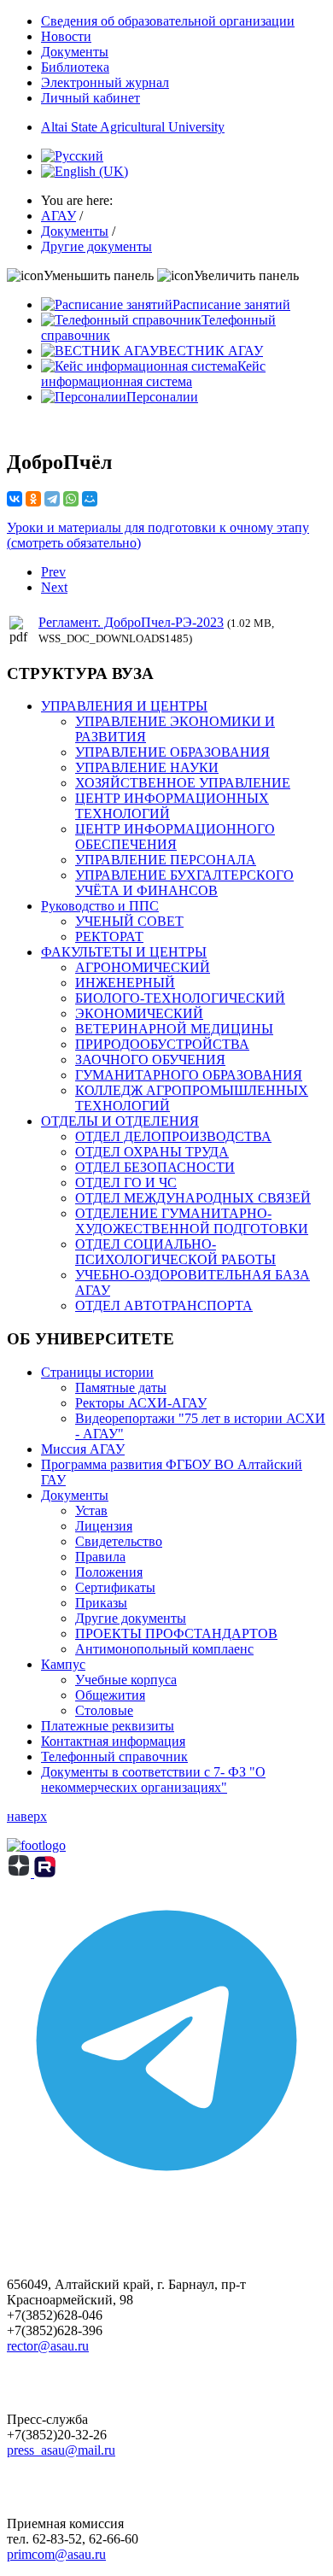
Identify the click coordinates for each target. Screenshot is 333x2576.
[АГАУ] (45, 1873)
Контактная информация (113, 1741)
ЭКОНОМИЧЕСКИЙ (139, 1013)
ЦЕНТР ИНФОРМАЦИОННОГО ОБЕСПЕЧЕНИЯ (175, 837)
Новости (66, 36)
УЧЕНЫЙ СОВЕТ (129, 921)
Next (54, 587)
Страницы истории (97, 1372)
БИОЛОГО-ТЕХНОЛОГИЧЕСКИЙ (180, 998)
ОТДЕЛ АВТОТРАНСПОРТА (164, 1306)
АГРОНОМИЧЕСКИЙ (143, 967)
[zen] (20, 1873)
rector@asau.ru (48, 2346)
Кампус (63, 1664)
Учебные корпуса (126, 1680)
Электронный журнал (105, 82)
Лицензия (104, 1526)
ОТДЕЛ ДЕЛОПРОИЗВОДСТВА (173, 1136)
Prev (53, 572)
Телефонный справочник (114, 1756)
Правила (100, 1557)
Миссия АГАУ (83, 1449)
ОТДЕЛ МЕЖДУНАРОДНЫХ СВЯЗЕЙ (193, 1198)
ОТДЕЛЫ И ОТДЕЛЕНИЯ (120, 1121)
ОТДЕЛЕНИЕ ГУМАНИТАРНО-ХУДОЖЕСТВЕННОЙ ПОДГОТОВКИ (192, 1221)
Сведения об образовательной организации (168, 21)
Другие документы (131, 1618)
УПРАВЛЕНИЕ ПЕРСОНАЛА (166, 860)
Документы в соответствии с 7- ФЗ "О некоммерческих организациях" (153, 1780)
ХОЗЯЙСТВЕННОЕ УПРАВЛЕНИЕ (183, 783)
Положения (109, 1572)
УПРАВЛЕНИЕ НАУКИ (147, 767)
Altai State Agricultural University (133, 127)
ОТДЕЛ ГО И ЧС (126, 1183)
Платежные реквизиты (108, 1726)
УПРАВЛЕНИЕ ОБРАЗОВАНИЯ (172, 752)
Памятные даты (121, 1388)
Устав (91, 1510)
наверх (27, 1816)
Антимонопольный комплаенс (164, 1649)
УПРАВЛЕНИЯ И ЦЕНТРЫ (124, 706)
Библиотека (75, 67)
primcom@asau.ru (56, 2554)
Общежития (110, 1695)
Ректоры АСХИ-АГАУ (141, 1403)
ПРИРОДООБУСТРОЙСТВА (162, 1044)
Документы (75, 52)
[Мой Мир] (90, 499)
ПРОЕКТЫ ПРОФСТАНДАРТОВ (176, 1633)
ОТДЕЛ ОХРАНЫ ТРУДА (152, 1152)
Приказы (101, 1603)
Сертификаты (115, 1587)
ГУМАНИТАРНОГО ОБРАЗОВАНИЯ (189, 1075)
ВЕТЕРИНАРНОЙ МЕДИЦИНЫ (174, 1029)
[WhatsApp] (71, 499)
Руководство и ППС (100, 906)
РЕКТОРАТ (109, 937)
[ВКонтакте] (15, 499)
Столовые (104, 1710)
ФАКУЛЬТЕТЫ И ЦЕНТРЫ (124, 952)
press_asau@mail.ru (61, 2450)
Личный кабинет (91, 98)
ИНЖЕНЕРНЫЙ (125, 983)
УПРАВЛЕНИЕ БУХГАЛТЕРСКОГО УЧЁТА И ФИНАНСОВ (184, 883)
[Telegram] (52, 499)
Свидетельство (119, 1541)
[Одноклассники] (33, 499)
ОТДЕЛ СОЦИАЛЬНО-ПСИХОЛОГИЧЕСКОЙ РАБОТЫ (175, 1252)
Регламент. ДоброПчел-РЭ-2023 (131, 622)
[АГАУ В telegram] (166, 2195)
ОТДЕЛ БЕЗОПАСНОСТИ (155, 1167)
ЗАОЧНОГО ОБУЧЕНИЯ (150, 1060)
